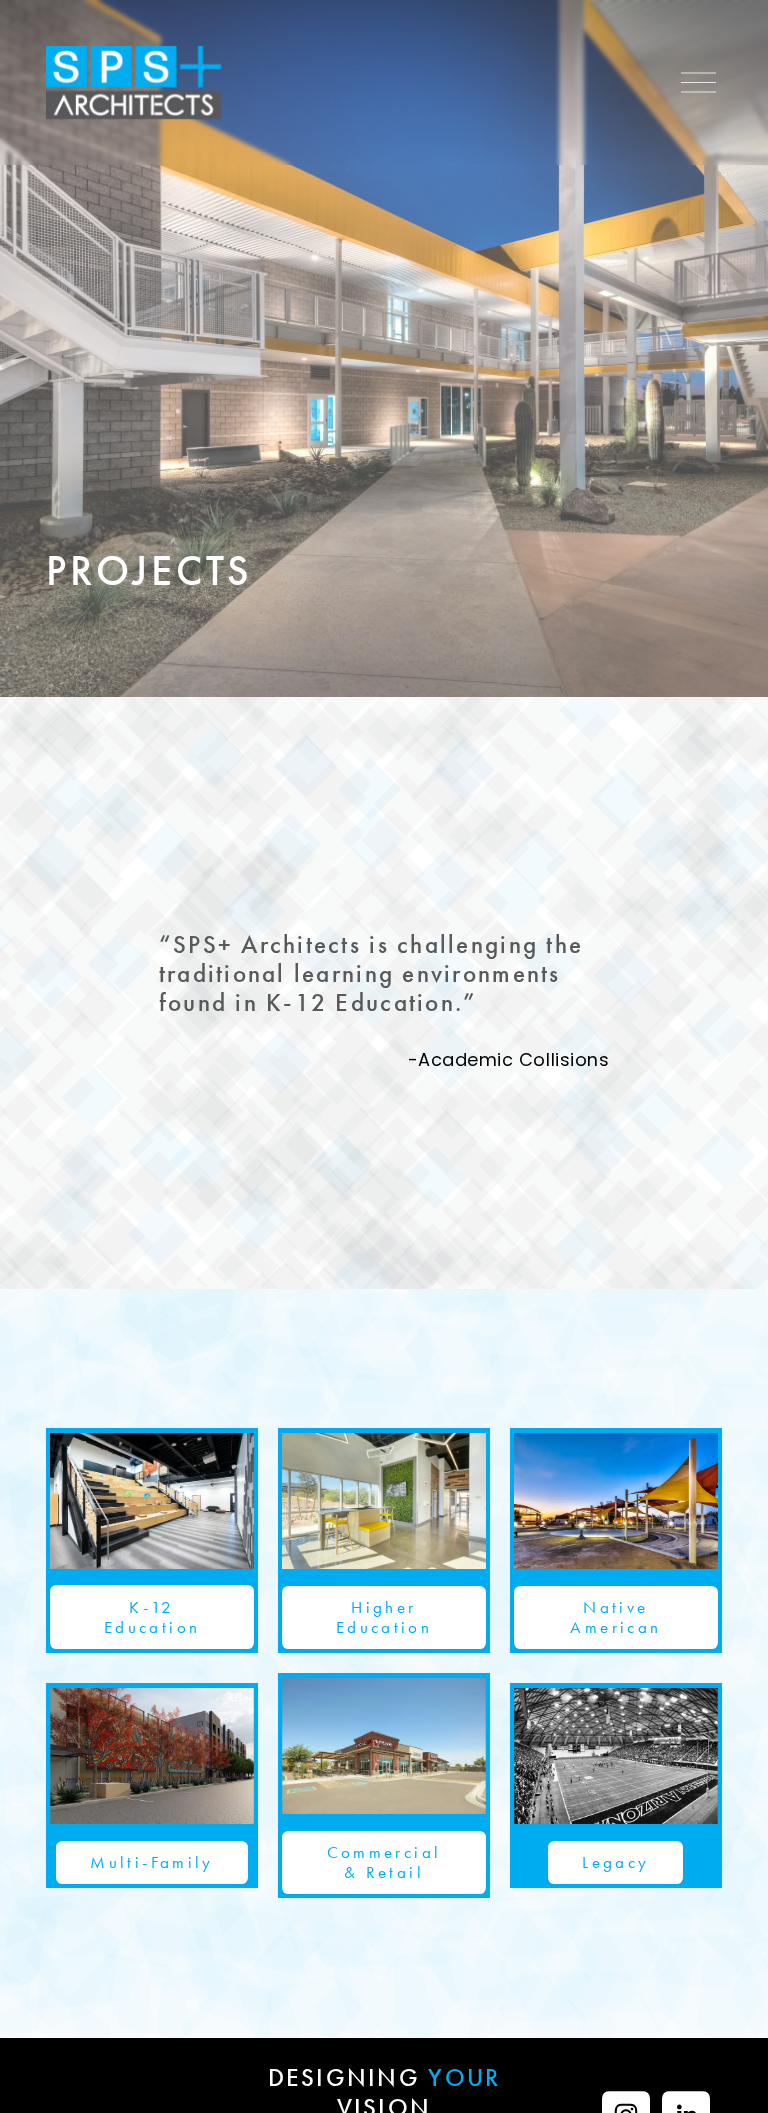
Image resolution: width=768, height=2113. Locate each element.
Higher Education (384, 1617)
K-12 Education (152, 1617)
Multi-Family (152, 1862)
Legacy (615, 1862)
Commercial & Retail (384, 1862)
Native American (615, 1617)
